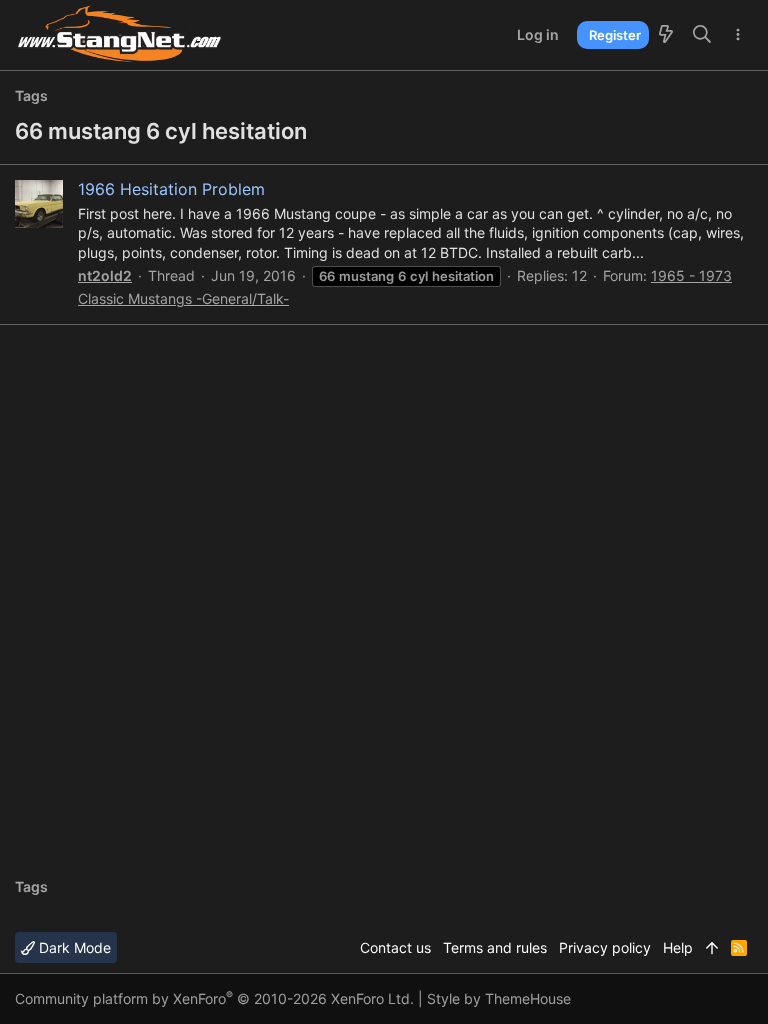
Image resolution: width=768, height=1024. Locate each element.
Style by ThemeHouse (499, 998)
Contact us (395, 947)
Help (678, 947)
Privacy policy (605, 947)
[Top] (712, 948)
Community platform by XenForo (214, 998)
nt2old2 (105, 275)
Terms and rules (495, 947)
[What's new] (666, 35)
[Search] (702, 35)
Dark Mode (73, 947)
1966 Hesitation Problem (171, 189)
